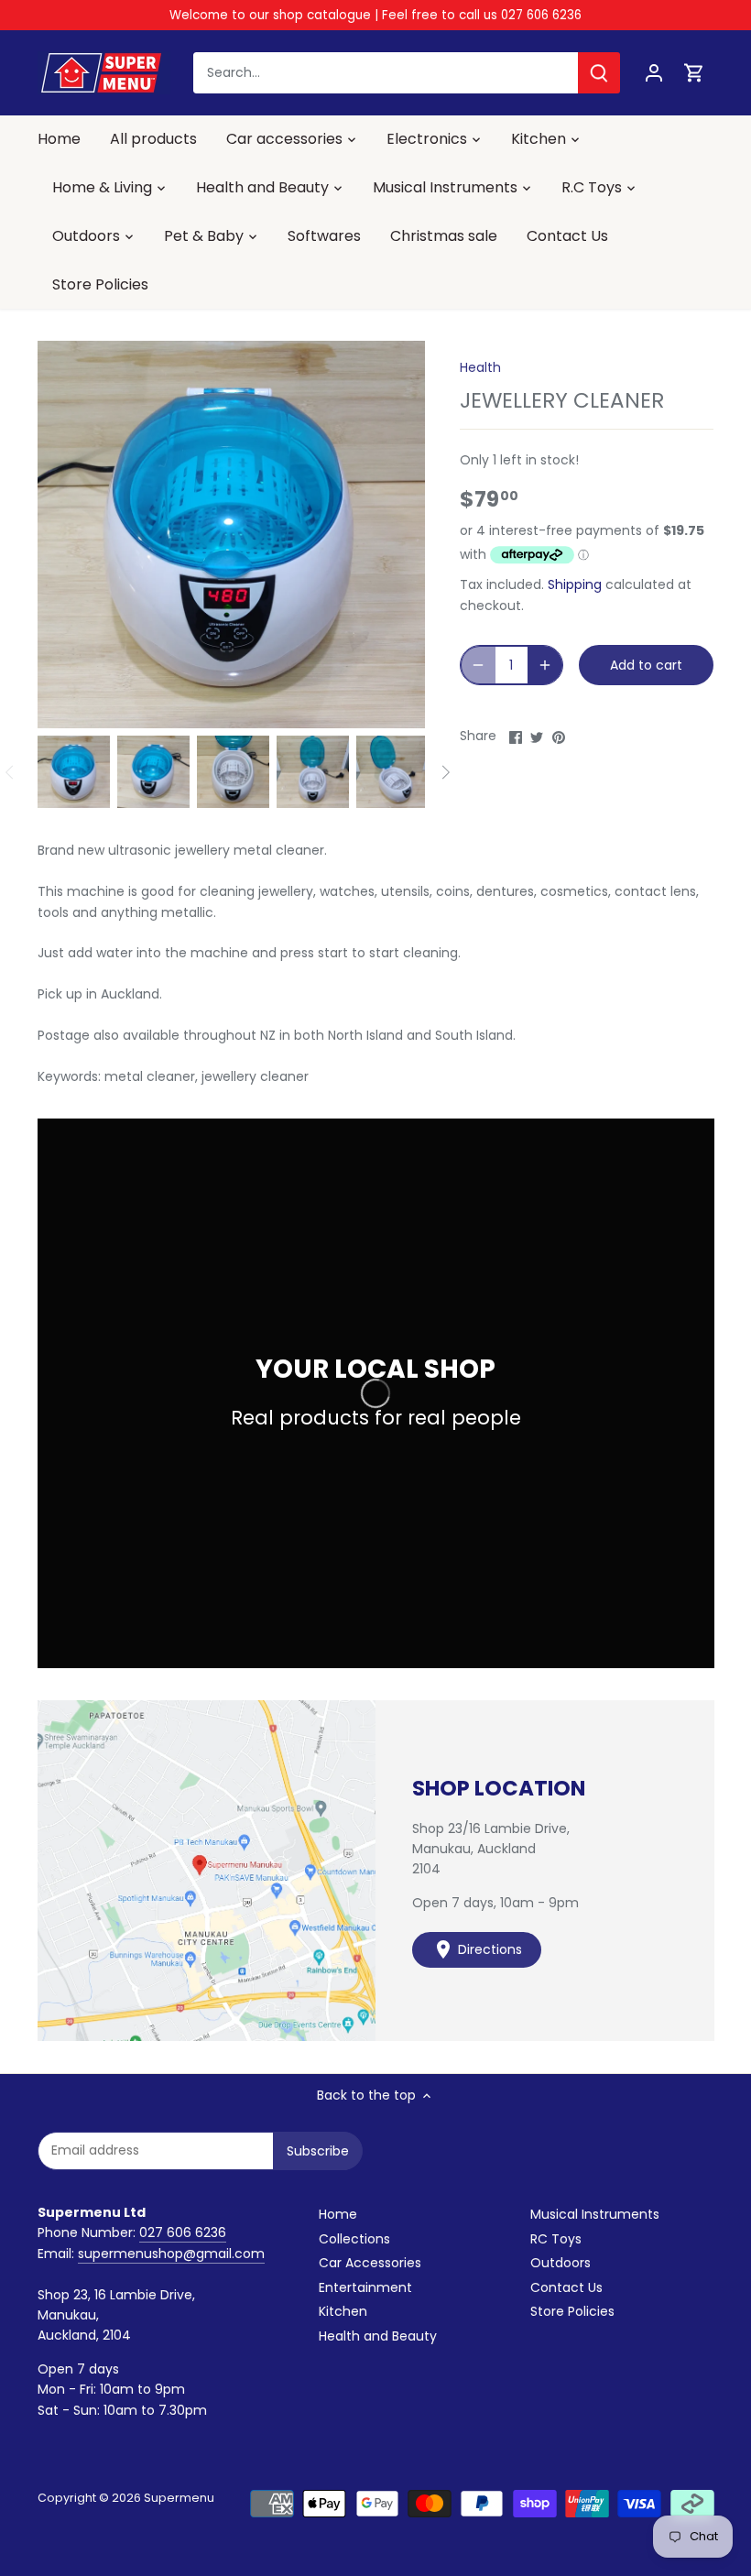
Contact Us (566, 2287)
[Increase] (545, 665)
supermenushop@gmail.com (171, 2254)
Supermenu (179, 2498)
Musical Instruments (595, 2214)
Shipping (575, 584)
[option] (74, 772)
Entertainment (365, 2287)
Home (338, 2214)
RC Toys (556, 2239)
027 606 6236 (183, 2232)
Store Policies (572, 2311)
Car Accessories (370, 2263)
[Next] (445, 772)
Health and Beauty (378, 2336)
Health (480, 367)
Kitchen (343, 2311)
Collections (354, 2239)
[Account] (654, 73)
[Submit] (599, 73)
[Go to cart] (694, 73)
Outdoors (561, 2263)
